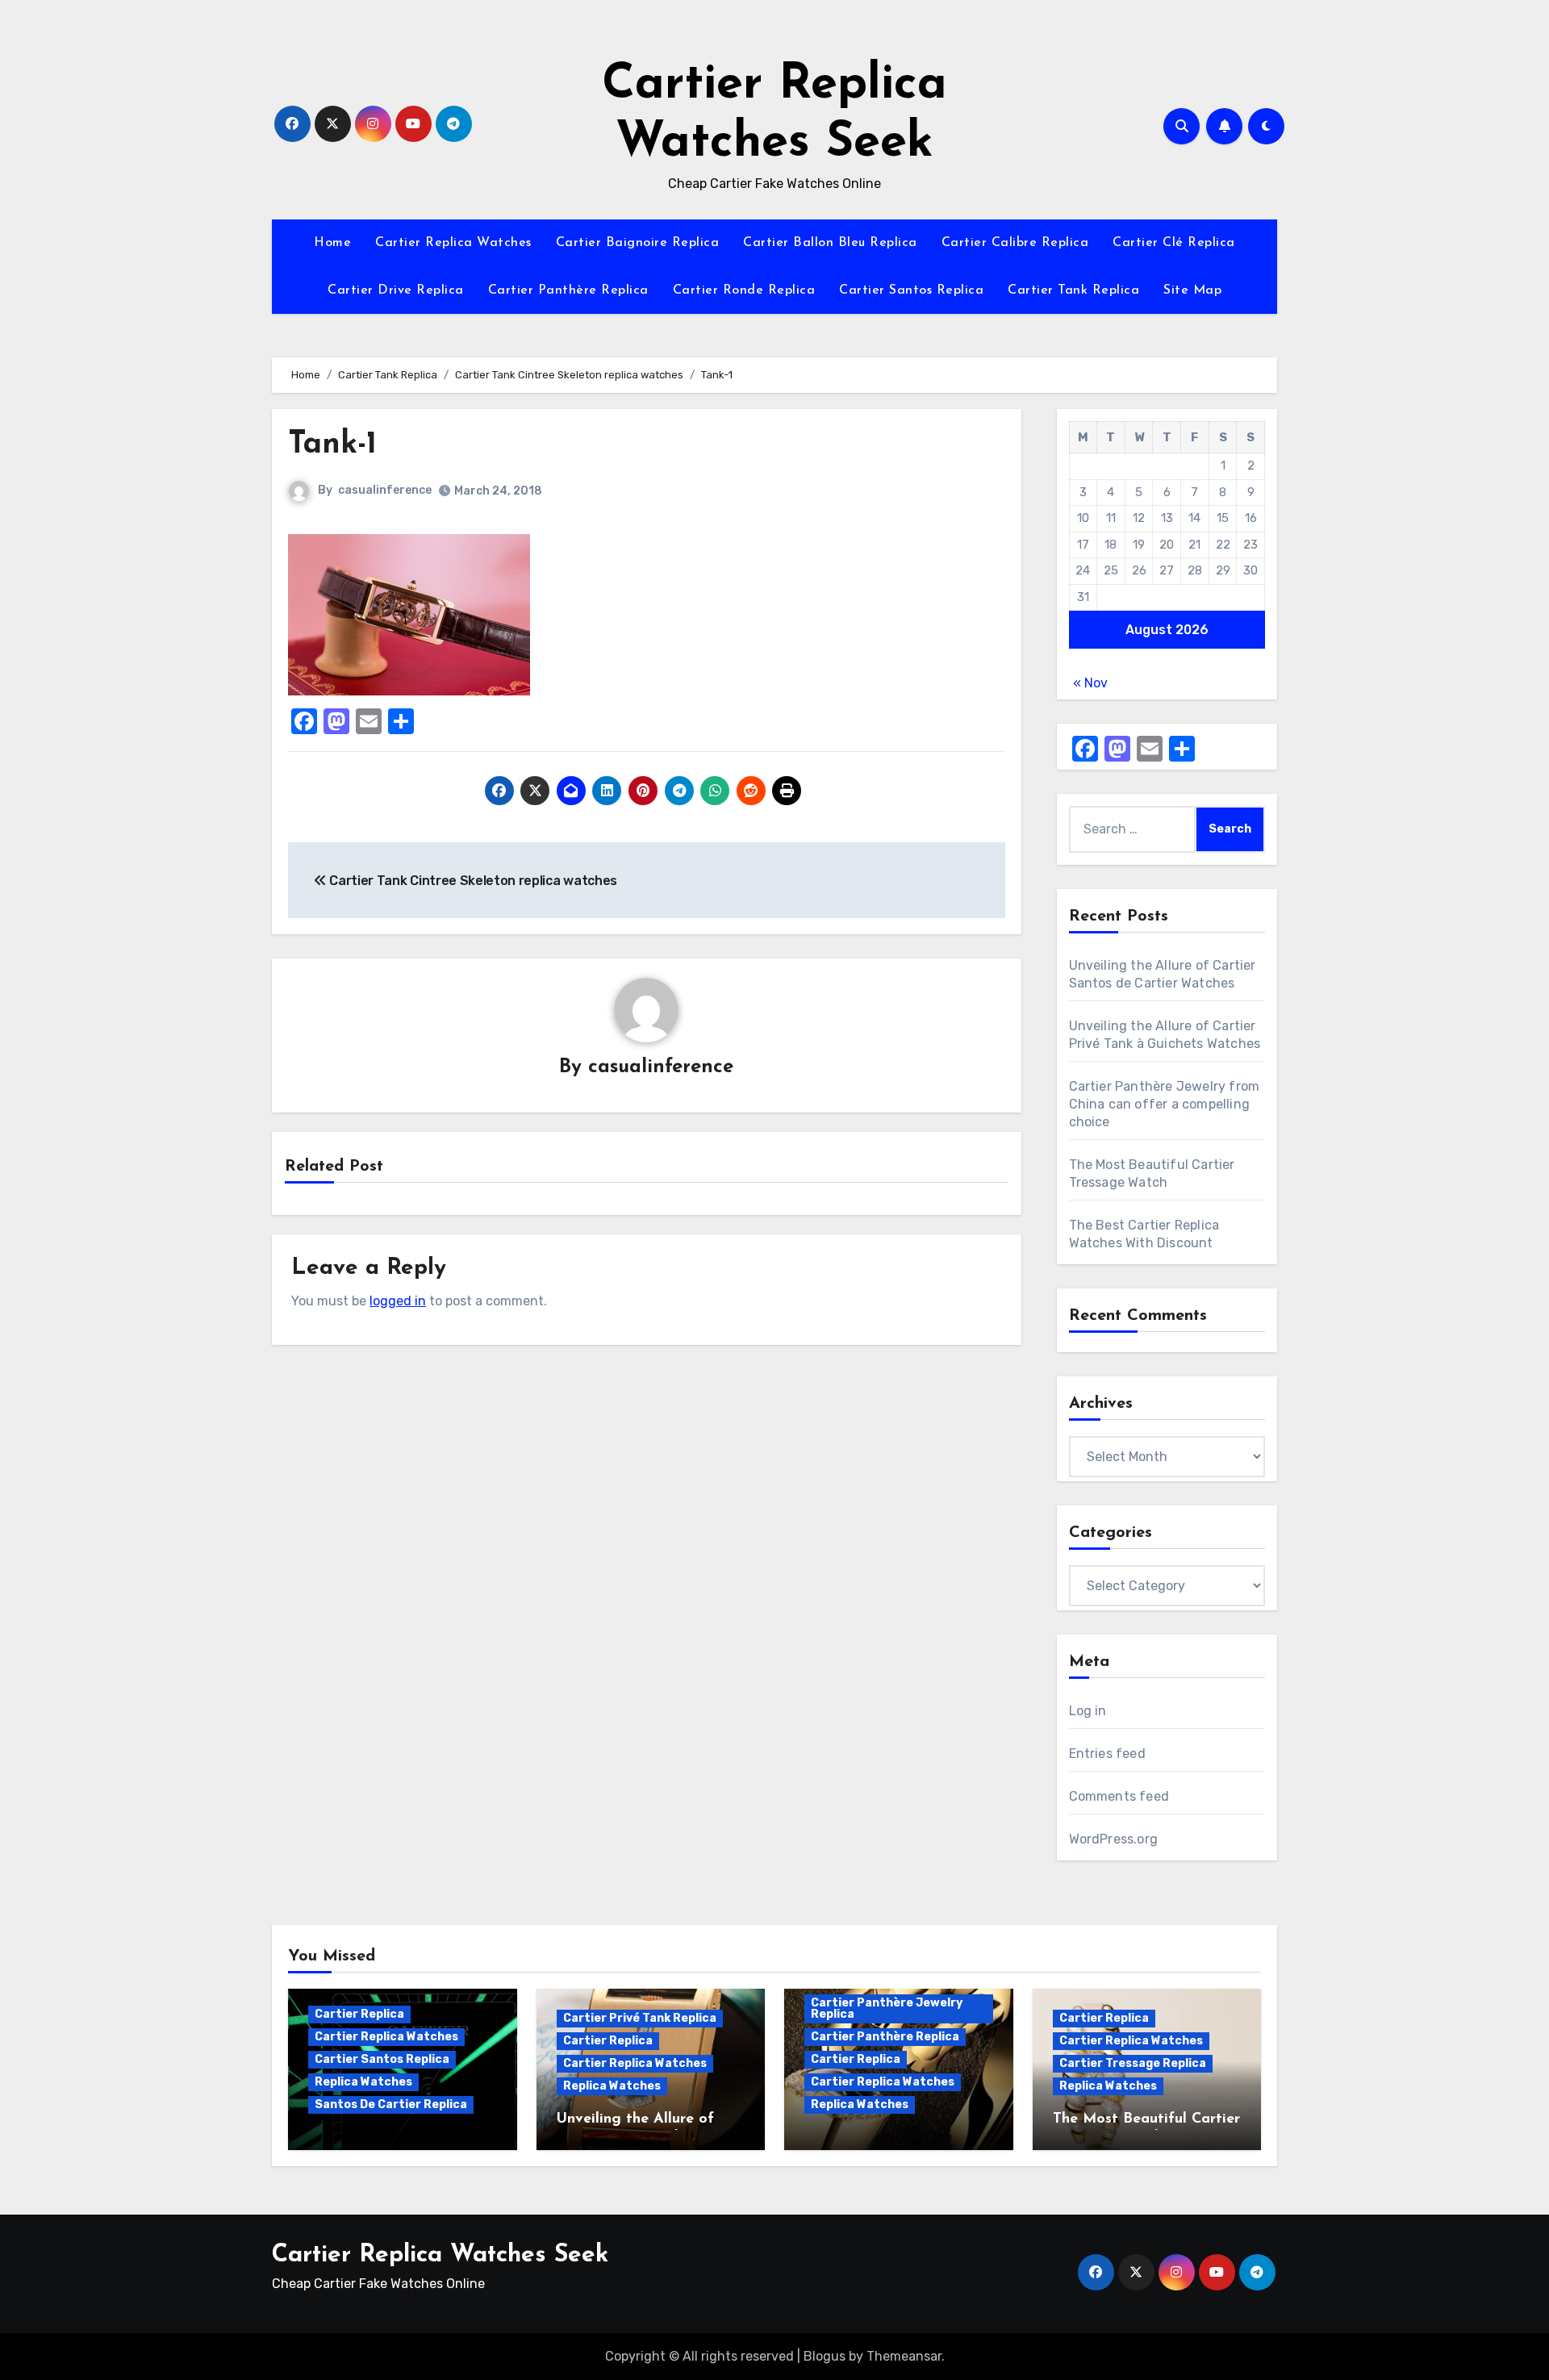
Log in (1088, 1711)
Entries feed (1107, 1754)
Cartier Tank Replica (1073, 290)
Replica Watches (363, 2082)
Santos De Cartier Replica (391, 2104)
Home (332, 243)
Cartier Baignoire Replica (638, 243)
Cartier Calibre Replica (1015, 243)
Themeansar (904, 2356)
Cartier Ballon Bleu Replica (830, 243)
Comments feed (1119, 1796)
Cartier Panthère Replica (568, 290)
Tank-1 (332, 445)
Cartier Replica (359, 2014)
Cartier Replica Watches (453, 243)
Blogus (825, 2356)
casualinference (385, 490)
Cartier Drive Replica (396, 290)
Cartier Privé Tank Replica (640, 2018)
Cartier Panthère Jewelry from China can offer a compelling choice (1165, 1104)
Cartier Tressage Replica (1133, 2063)
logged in (398, 1301)
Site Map (1192, 290)
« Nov (1090, 683)
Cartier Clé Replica (1174, 243)
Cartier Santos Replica (911, 290)
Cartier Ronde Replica (744, 290)
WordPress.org (1114, 1839)
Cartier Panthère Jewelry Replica (887, 2008)
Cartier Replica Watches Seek (440, 2255)
